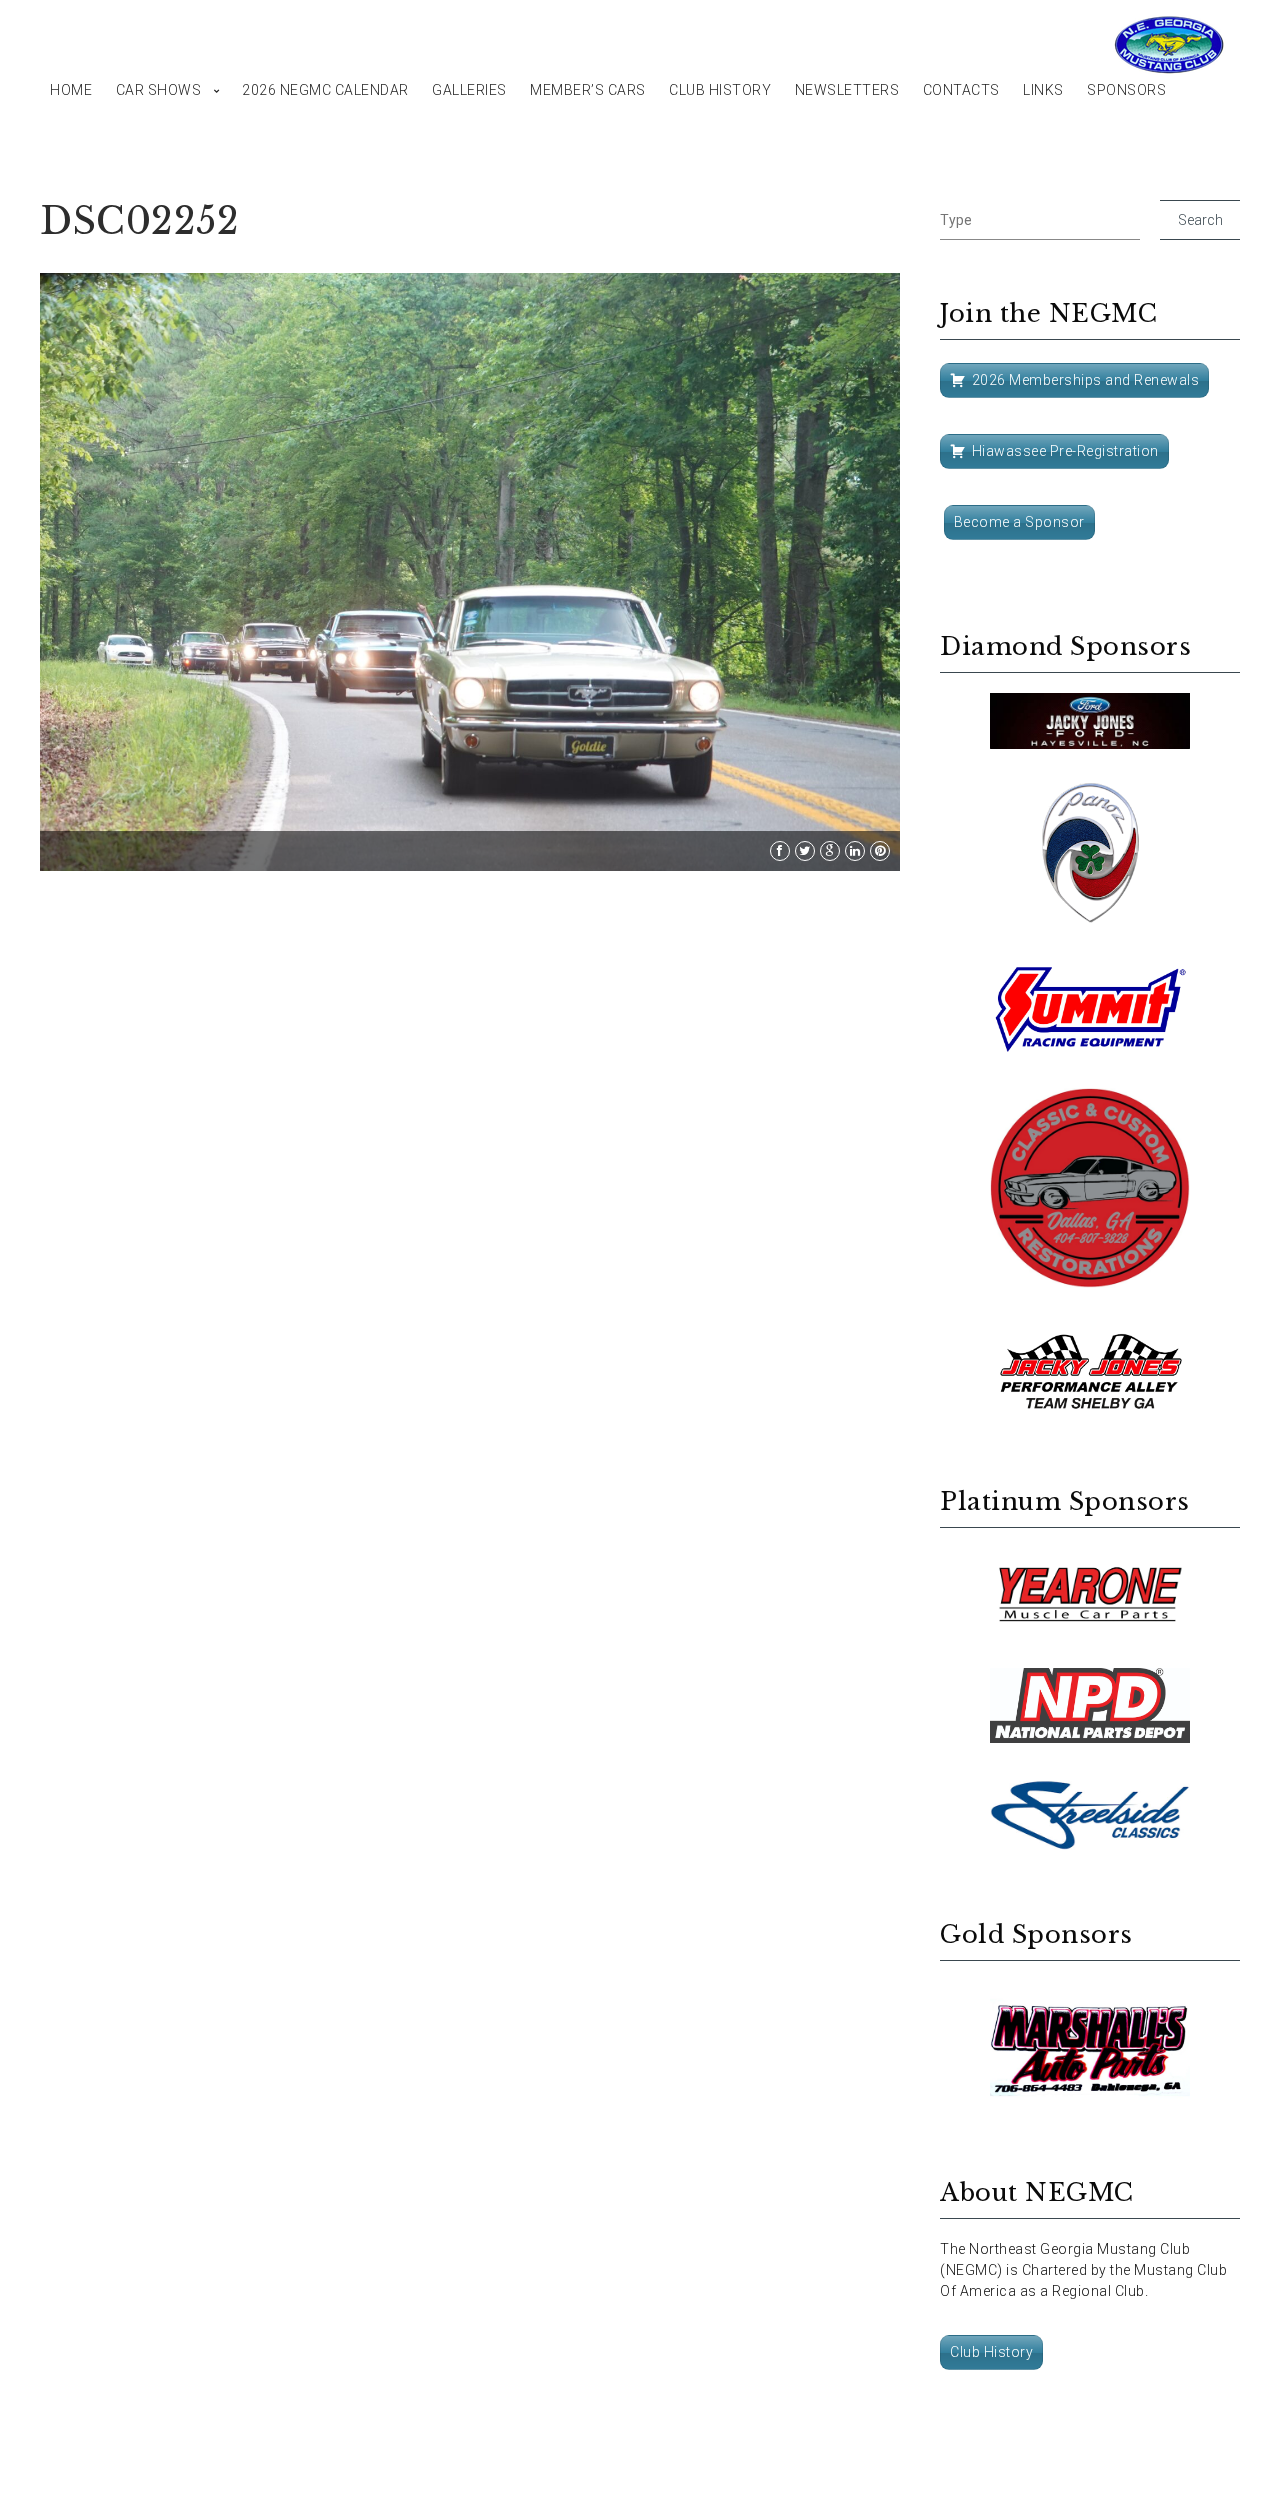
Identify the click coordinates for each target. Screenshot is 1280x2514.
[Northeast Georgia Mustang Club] (1170, 45)
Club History (720, 90)
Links (1043, 90)
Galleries (469, 90)
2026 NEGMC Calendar (325, 90)
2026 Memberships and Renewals (1086, 380)
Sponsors (1126, 90)
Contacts (961, 90)
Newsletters (847, 90)
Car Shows (159, 90)
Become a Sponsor (1019, 522)
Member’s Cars (588, 90)
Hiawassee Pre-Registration (1065, 451)
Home (71, 90)
